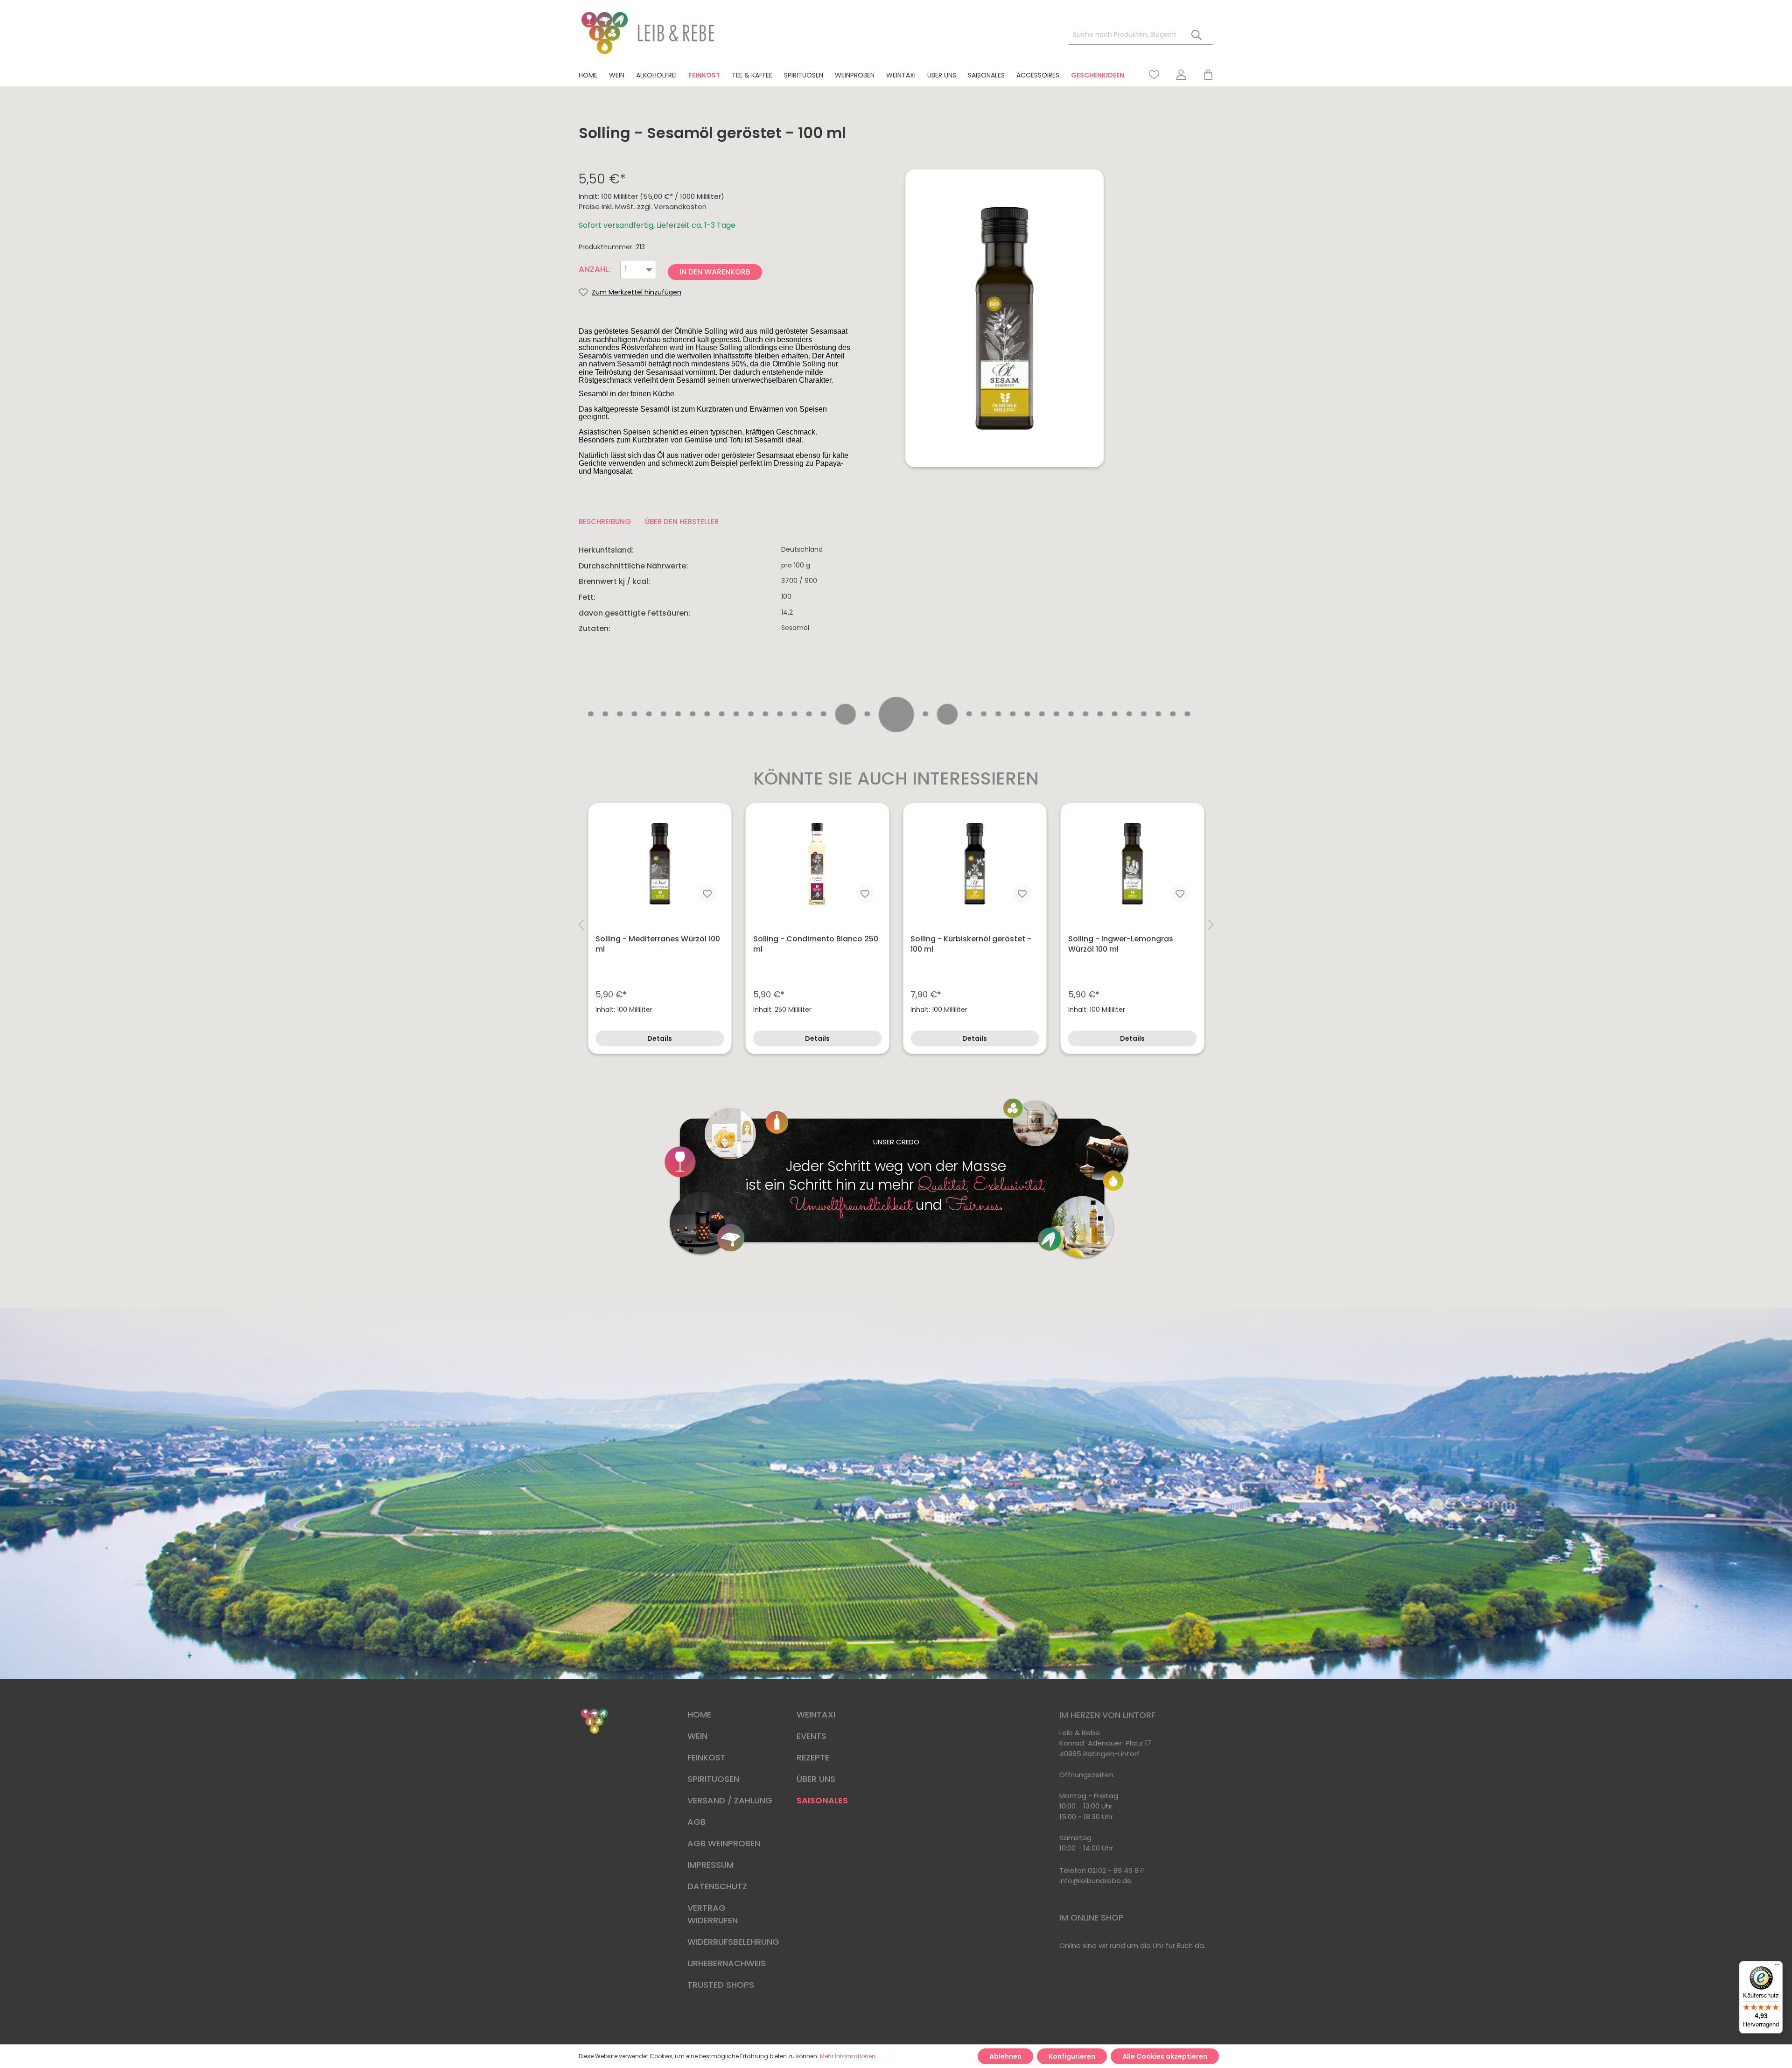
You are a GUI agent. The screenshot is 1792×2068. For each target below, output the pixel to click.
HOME (699, 1714)
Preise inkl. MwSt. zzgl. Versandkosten (643, 207)
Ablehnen (1005, 2056)
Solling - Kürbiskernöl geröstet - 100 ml (971, 944)
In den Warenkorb (715, 272)
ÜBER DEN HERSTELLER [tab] (682, 522)
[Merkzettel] (1154, 75)
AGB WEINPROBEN (724, 1843)
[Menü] (1777, 1967)
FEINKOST (707, 1757)
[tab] (605, 522)
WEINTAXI (816, 1714)
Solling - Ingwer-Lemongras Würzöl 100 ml (1121, 944)
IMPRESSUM (710, 1865)
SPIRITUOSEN (713, 1779)
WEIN (697, 1736)
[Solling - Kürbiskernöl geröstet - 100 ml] (975, 864)
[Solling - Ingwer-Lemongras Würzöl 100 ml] (1133, 864)
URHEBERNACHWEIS (727, 1963)
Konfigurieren (1072, 2056)
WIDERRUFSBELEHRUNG (733, 1942)
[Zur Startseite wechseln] (649, 33)
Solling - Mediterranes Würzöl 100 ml (658, 944)
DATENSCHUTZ (717, 1886)
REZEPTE (813, 1757)
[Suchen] (1197, 35)
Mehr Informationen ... (850, 2056)
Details (660, 1038)
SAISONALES (822, 1800)
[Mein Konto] (1181, 75)
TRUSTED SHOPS (721, 1985)
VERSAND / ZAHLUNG (730, 1800)
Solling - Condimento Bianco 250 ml (816, 944)
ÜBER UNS (816, 1779)
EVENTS (812, 1736)
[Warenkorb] (1204, 75)
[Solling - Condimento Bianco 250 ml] (818, 864)
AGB (696, 1822)
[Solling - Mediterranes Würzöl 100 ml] (660, 864)
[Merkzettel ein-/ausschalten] (707, 894)
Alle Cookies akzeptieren (1165, 2056)
